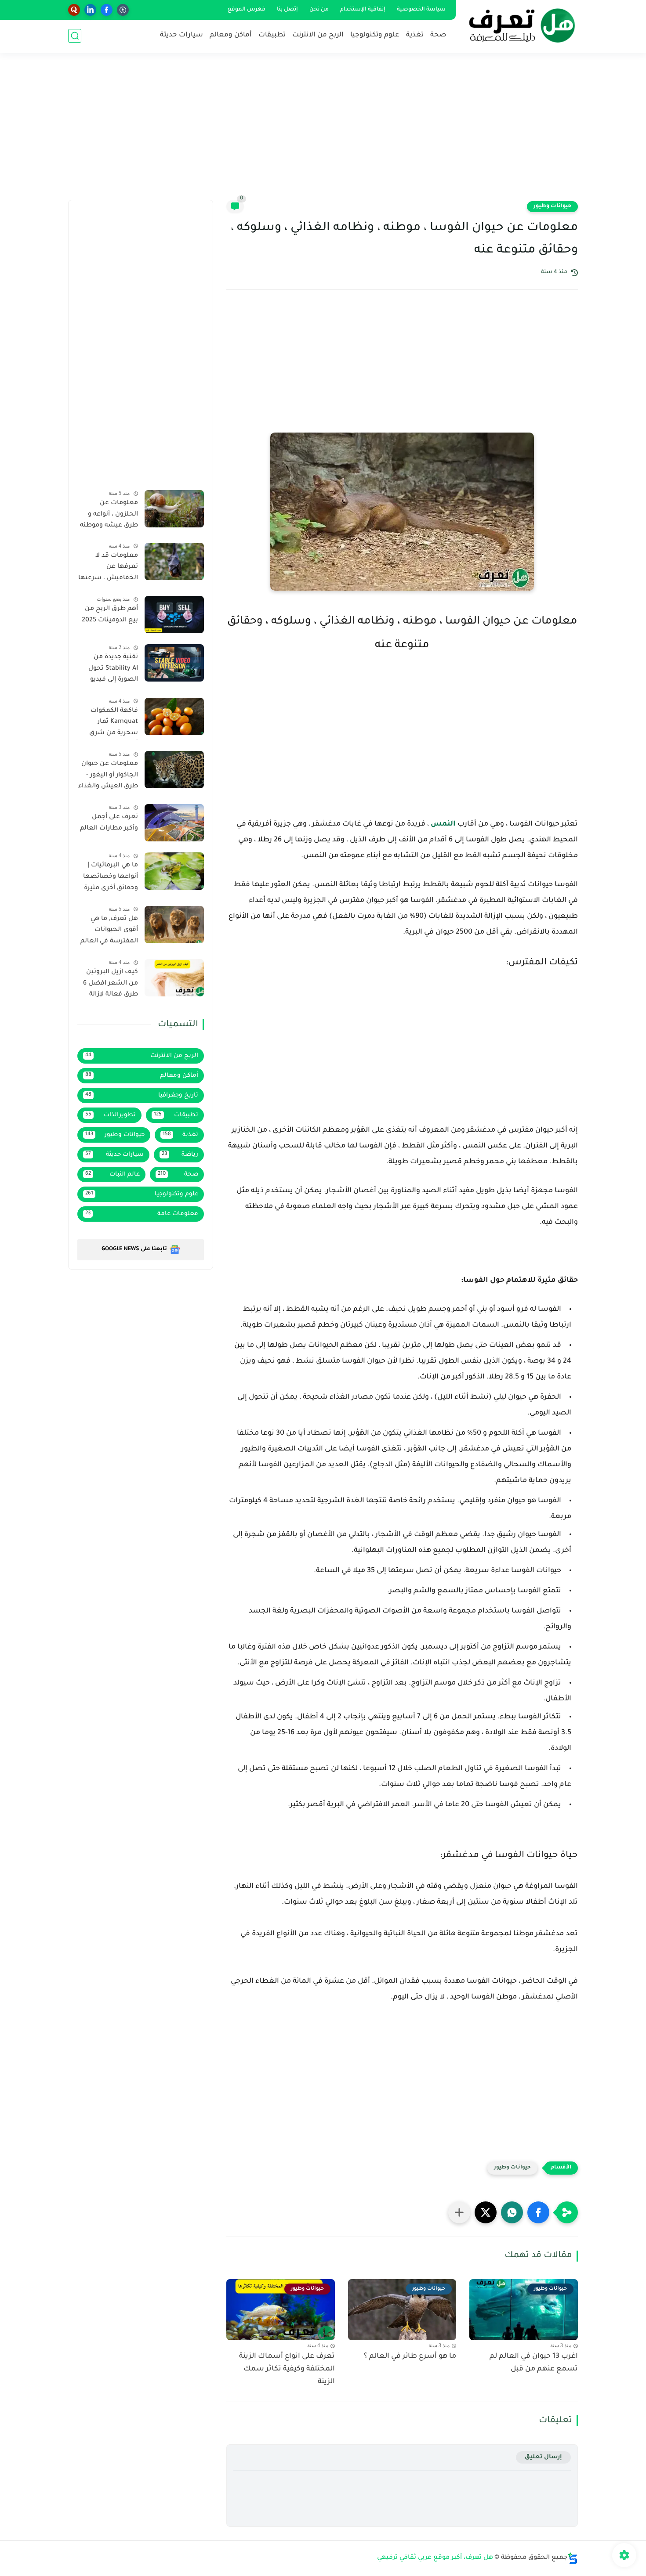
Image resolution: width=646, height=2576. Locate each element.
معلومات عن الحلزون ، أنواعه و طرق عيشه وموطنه (109, 514)
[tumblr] (123, 10)
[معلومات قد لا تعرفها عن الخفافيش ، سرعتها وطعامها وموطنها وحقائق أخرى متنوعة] (174, 561)
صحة (438, 35)
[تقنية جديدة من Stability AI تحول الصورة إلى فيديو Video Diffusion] (174, 663)
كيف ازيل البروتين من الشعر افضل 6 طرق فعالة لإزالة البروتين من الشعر (111, 985)
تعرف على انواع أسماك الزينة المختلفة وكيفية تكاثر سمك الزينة (287, 2369)
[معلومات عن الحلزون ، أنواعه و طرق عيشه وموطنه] (174, 509)
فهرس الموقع (247, 10)
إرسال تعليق (543, 2457)
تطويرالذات (111, 1115)
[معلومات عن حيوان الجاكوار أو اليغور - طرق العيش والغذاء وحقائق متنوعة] (174, 770)
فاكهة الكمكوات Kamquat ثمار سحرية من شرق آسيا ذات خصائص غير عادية (111, 724)
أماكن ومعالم (231, 35)
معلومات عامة (142, 1214)
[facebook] (107, 10)
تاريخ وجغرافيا (142, 1095)
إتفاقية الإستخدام (363, 10)
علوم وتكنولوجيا (375, 35)
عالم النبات (113, 1174)
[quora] (74, 10)
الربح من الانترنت (318, 35)
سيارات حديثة (181, 35)
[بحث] (75, 36)
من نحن (319, 10)
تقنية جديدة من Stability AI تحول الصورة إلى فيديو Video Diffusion (113, 670)
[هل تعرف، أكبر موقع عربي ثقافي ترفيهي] (519, 25)
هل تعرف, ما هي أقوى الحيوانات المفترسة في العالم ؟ (109, 932)
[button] (538, 2212)
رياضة (180, 1155)
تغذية (415, 35)
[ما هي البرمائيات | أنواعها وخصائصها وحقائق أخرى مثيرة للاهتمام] (174, 871)
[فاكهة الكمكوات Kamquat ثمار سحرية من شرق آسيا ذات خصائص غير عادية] (174, 716)
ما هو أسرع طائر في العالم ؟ (410, 2356)
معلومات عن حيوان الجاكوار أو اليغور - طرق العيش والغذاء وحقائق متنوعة (108, 777)
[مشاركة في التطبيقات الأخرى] (459, 2212)
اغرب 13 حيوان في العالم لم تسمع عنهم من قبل (534, 2363)
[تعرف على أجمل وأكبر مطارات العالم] (174, 823)
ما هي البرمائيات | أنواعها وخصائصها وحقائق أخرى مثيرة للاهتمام (111, 878)
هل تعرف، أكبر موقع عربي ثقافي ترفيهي (435, 2558)
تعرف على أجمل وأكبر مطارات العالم (109, 823)
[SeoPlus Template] (573, 2558)
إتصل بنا (287, 10)
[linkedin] (90, 10)
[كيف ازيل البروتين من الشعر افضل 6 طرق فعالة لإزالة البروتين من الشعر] (174, 978)
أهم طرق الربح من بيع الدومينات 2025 (110, 615)
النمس (443, 824)
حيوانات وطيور (552, 206)
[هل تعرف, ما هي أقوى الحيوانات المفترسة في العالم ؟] (174, 925)
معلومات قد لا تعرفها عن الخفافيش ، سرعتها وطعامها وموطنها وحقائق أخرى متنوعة (108, 569)
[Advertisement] (323, 132)
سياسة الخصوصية (421, 10)
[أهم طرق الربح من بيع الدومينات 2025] (174, 615)
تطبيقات (272, 35)
